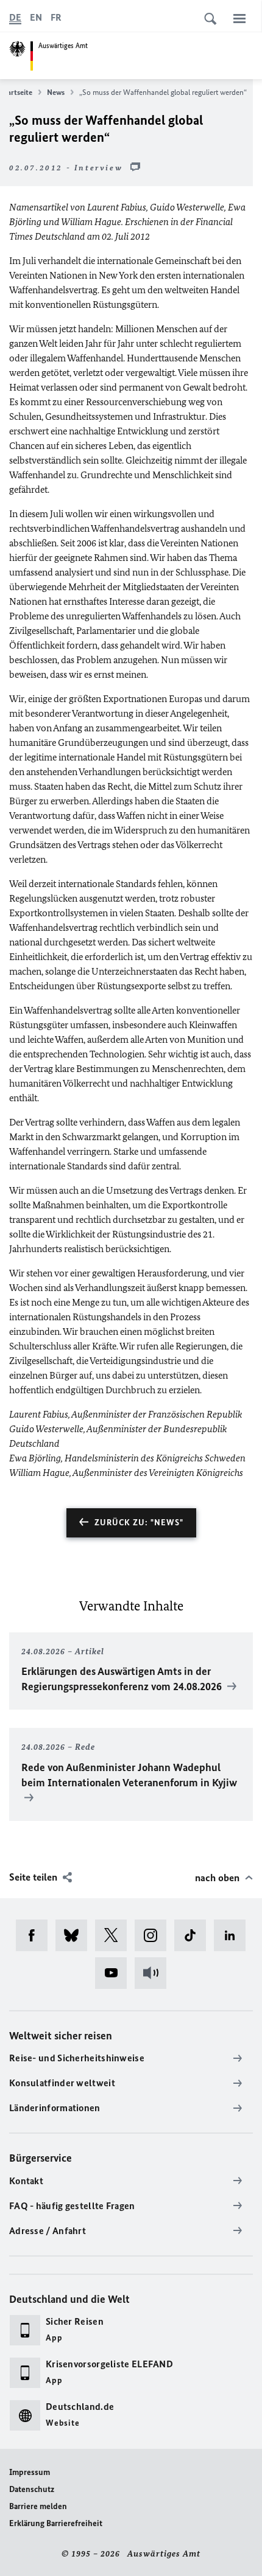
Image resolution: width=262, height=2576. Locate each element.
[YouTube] (115, 1973)
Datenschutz (32, 2489)
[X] (115, 1935)
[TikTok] (194, 1935)
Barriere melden (38, 2506)
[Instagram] (154, 1935)
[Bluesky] (75, 1935)
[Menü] (239, 18)
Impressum (30, 2472)
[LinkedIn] (234, 1935)
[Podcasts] (154, 1973)
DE (15, 17)
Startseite (16, 92)
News (56, 92)
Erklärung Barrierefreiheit (56, 2523)
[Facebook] (36, 1935)
